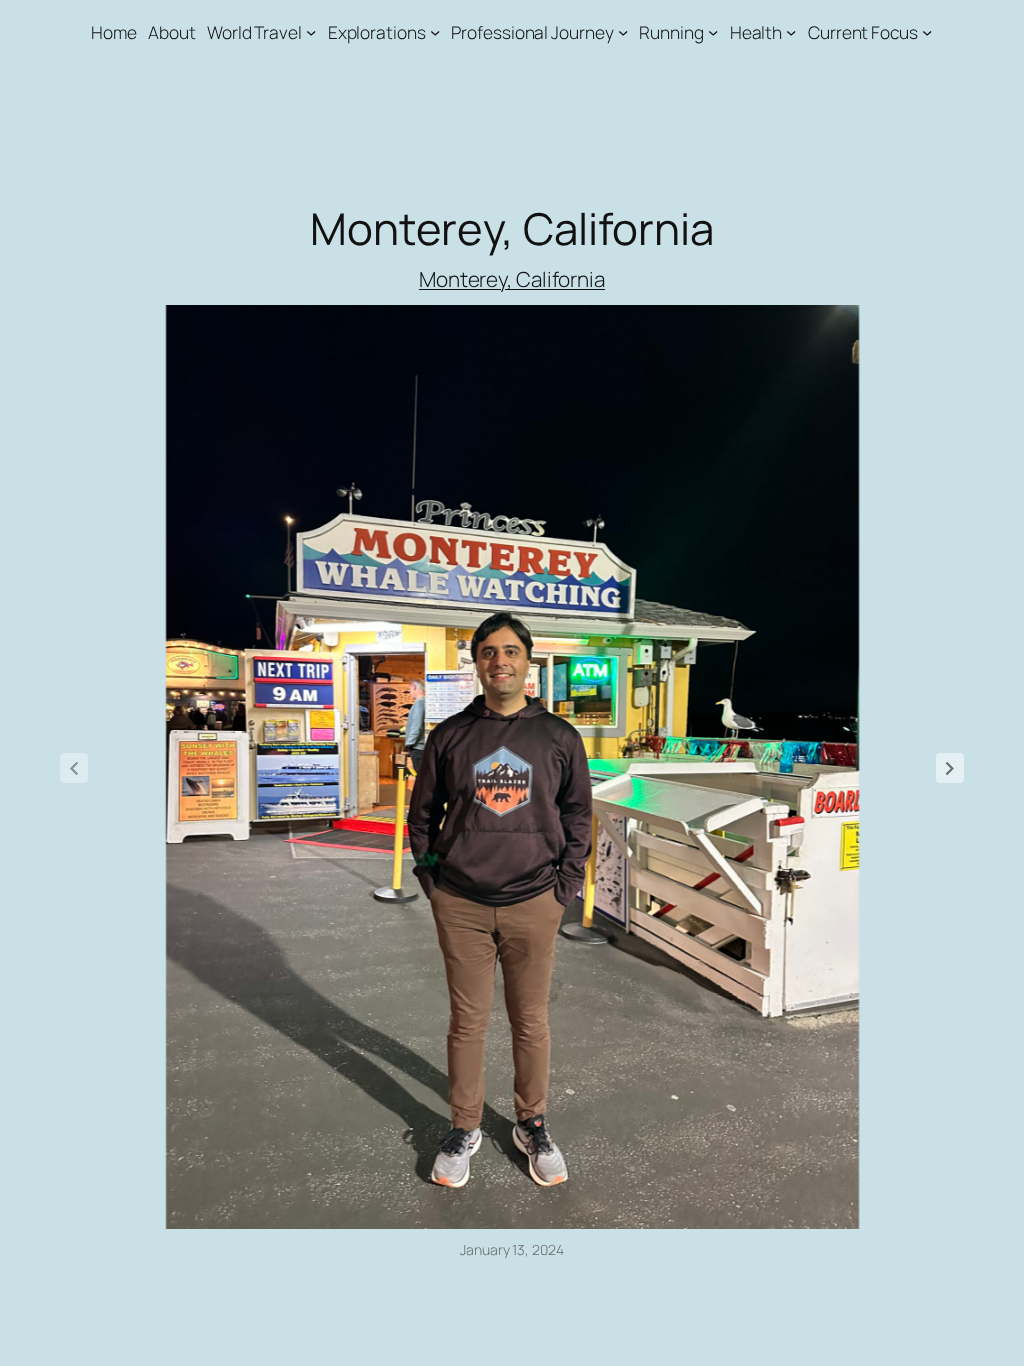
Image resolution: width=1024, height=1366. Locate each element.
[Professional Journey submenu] (623, 32)
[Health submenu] (791, 32)
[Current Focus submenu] (927, 32)
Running (671, 32)
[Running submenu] (713, 32)
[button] (950, 768)
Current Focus (863, 32)
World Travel (254, 32)
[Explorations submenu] (435, 32)
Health (756, 32)
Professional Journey (532, 32)
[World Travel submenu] (311, 32)
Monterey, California (512, 279)
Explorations (377, 32)
